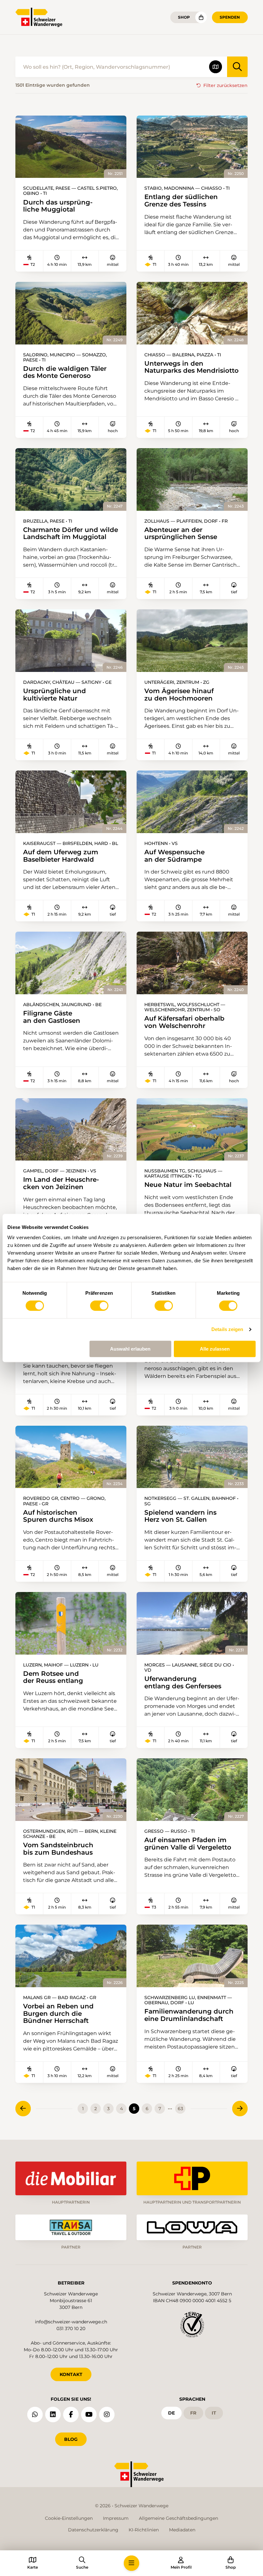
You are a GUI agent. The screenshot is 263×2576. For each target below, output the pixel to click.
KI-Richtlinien (144, 2530)
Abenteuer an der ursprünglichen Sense (181, 533)
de (171, 2413)
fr (193, 2413)
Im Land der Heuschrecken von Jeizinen (61, 1183)
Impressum (116, 2518)
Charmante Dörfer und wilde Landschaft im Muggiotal (71, 533)
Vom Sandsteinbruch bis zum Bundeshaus (58, 1849)
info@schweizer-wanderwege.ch (71, 2322)
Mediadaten (182, 2530)
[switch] (99, 1306)
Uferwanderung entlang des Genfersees (183, 1682)
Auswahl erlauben (130, 1349)
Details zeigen (227, 1329)
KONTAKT (71, 2374)
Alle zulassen (215, 1349)
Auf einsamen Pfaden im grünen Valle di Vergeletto (188, 1844)
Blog (71, 2439)
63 (180, 2109)
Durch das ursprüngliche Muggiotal (58, 206)
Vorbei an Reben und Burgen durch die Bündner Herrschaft (58, 2014)
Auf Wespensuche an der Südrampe (174, 856)
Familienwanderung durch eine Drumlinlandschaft (189, 2015)
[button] (131, 2563)
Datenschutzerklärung (93, 2530)
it (214, 2413)
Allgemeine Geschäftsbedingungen (178, 2518)
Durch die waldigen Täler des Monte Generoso (65, 372)
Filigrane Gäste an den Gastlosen (52, 1017)
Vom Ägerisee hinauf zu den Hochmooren (179, 695)
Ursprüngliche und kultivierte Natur (55, 695)
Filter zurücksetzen (225, 85)
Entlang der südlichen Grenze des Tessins (181, 200)
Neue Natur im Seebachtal (188, 1185)
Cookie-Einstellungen (69, 2518)
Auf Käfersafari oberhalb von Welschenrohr (184, 1022)
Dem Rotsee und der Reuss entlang (53, 1677)
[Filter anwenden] (237, 67)
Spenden (230, 17)
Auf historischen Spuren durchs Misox (58, 1516)
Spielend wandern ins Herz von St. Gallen (180, 1516)
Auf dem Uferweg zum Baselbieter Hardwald (61, 856)
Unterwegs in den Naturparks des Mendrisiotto (191, 367)
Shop (184, 17)
